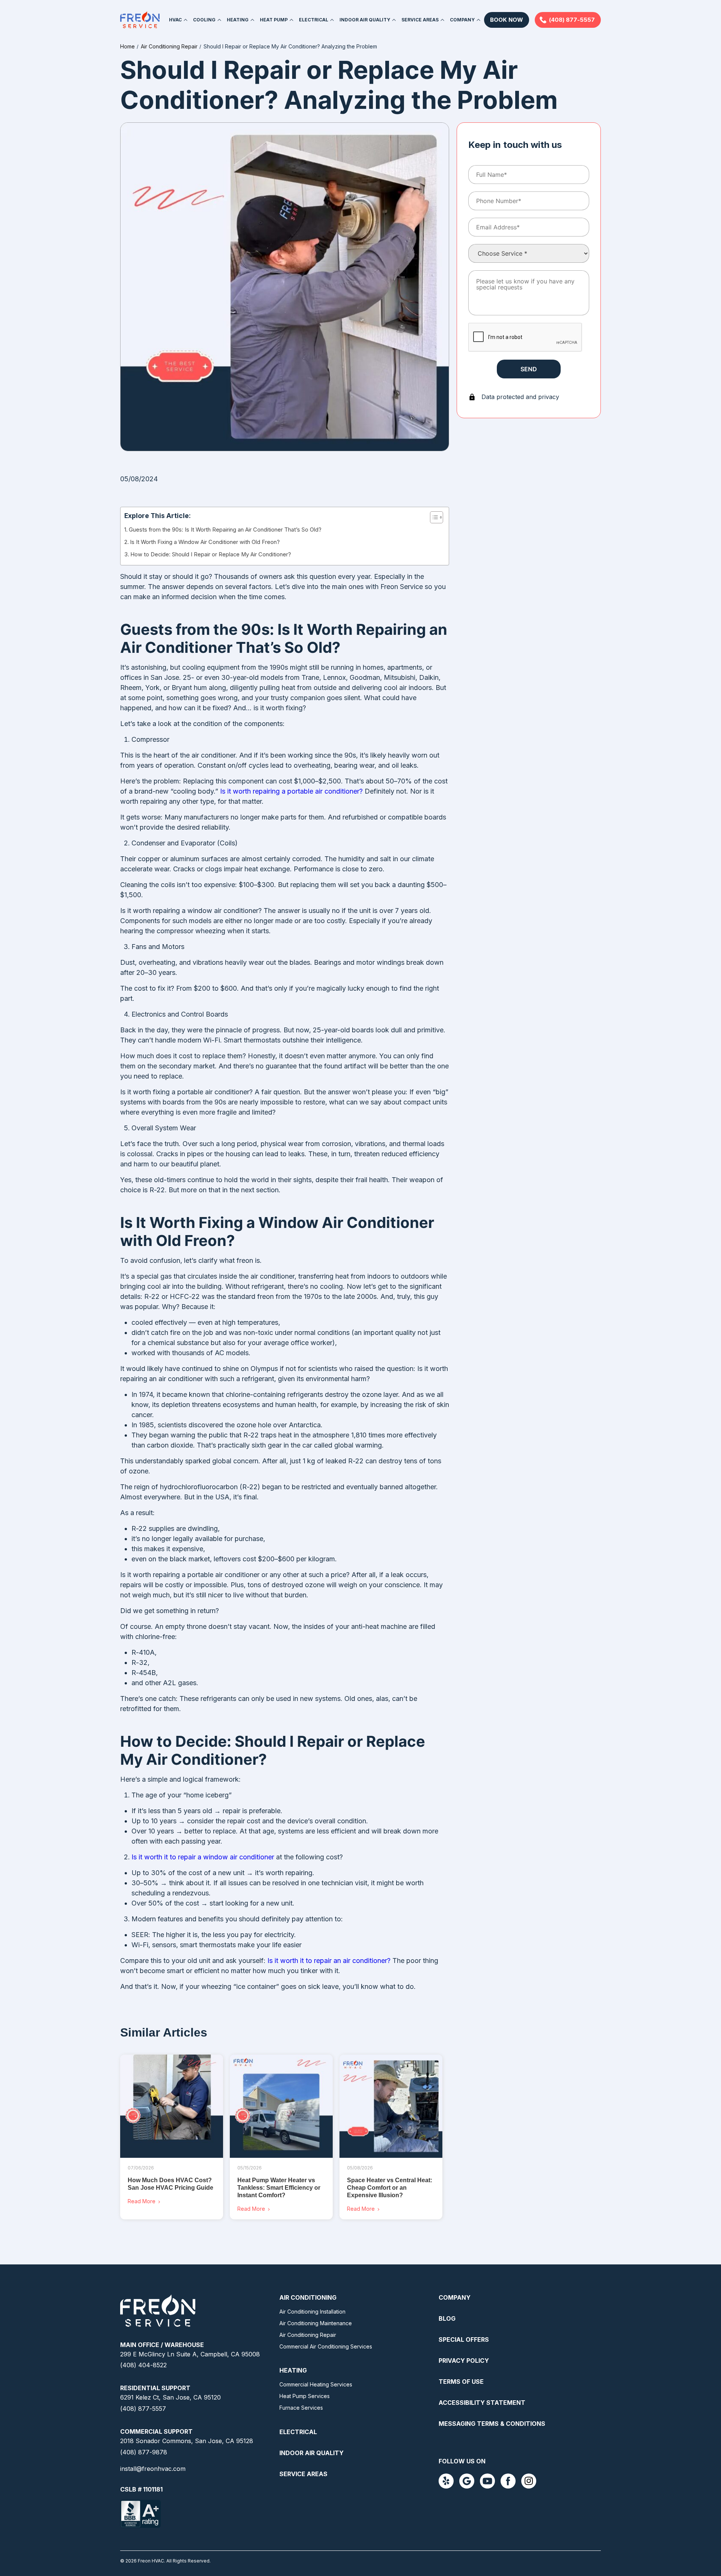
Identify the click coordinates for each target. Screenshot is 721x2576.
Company (462, 20)
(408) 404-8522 (143, 2365)
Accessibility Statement (482, 2403)
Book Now (507, 20)
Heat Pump (274, 20)
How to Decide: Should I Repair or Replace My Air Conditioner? (211, 554)
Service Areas (420, 20)
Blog (447, 2318)
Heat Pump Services (305, 2396)
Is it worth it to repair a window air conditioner (203, 1857)
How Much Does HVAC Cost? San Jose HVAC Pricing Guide (170, 2184)
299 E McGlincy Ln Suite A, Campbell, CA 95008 (190, 2354)
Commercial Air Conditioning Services (326, 2346)
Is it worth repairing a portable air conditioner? (291, 791)
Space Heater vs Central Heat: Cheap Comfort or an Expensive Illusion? (390, 2188)
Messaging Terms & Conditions (492, 2424)
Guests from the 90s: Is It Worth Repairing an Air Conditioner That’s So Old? (225, 530)
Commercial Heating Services (316, 2384)
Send (529, 369)
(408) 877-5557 (572, 20)
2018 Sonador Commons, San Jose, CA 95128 (187, 2441)
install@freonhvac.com (153, 2469)
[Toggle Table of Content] (433, 517)
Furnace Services (301, 2408)
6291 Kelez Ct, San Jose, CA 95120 (170, 2397)
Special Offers (464, 2339)
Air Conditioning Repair (308, 2335)
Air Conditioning (308, 2297)
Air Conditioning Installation (312, 2312)
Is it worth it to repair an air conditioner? (329, 1961)
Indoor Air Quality (365, 20)
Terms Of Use (461, 2382)
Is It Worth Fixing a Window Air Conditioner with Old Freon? (205, 542)
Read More (142, 2201)
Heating (293, 2370)
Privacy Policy (464, 2361)
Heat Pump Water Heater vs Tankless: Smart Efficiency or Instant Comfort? (279, 2188)
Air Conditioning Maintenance (316, 2323)
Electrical (314, 20)
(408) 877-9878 (144, 2452)
